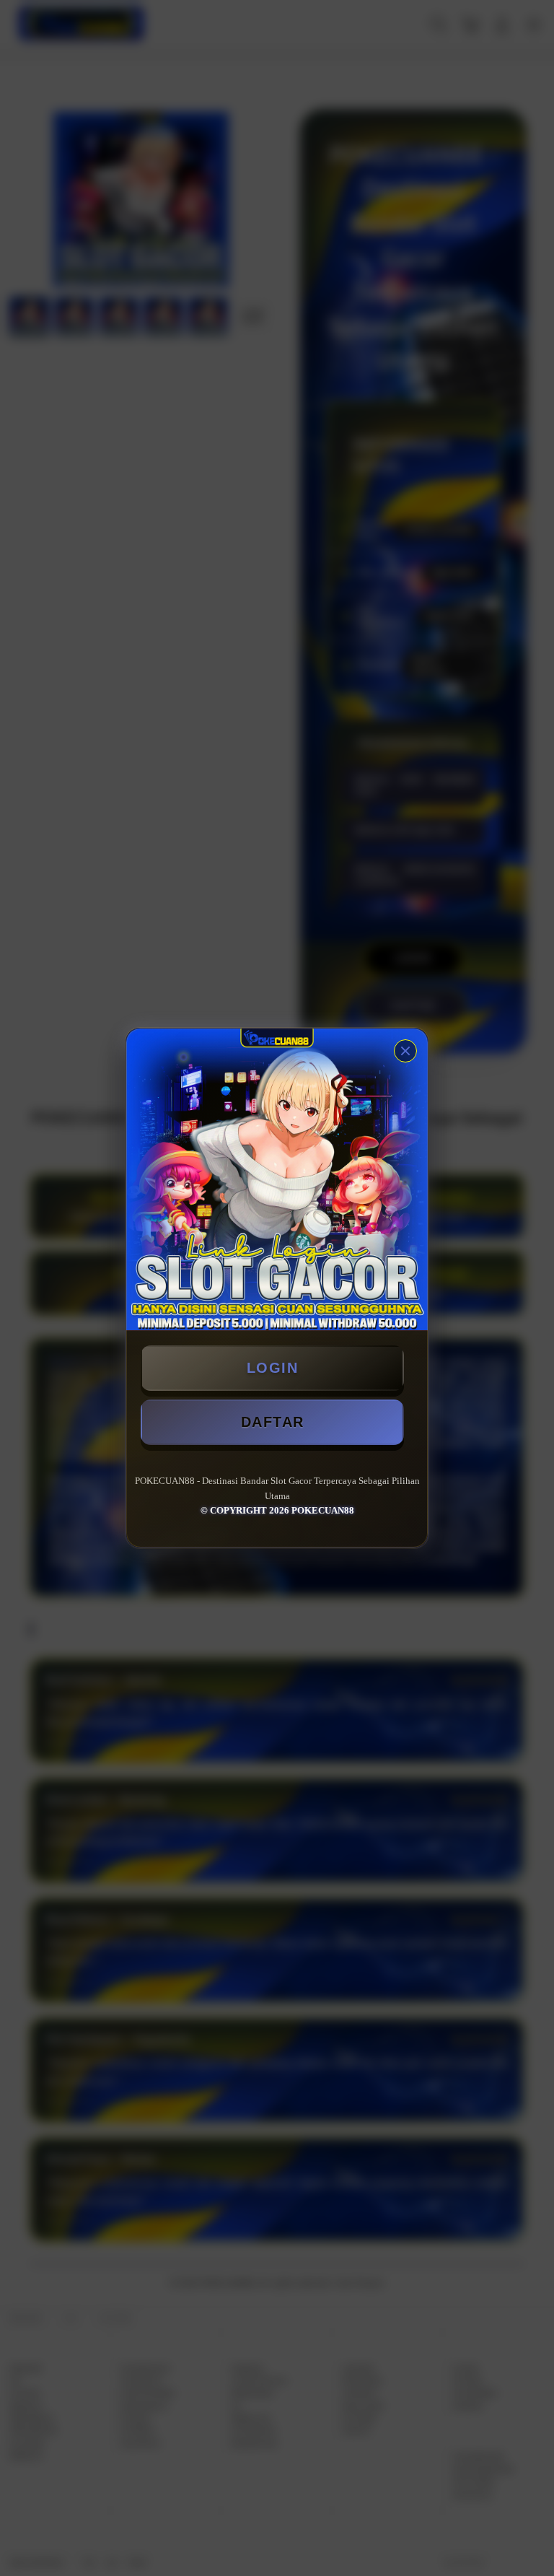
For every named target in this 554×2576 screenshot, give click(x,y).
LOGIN (273, 1368)
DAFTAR (273, 1422)
